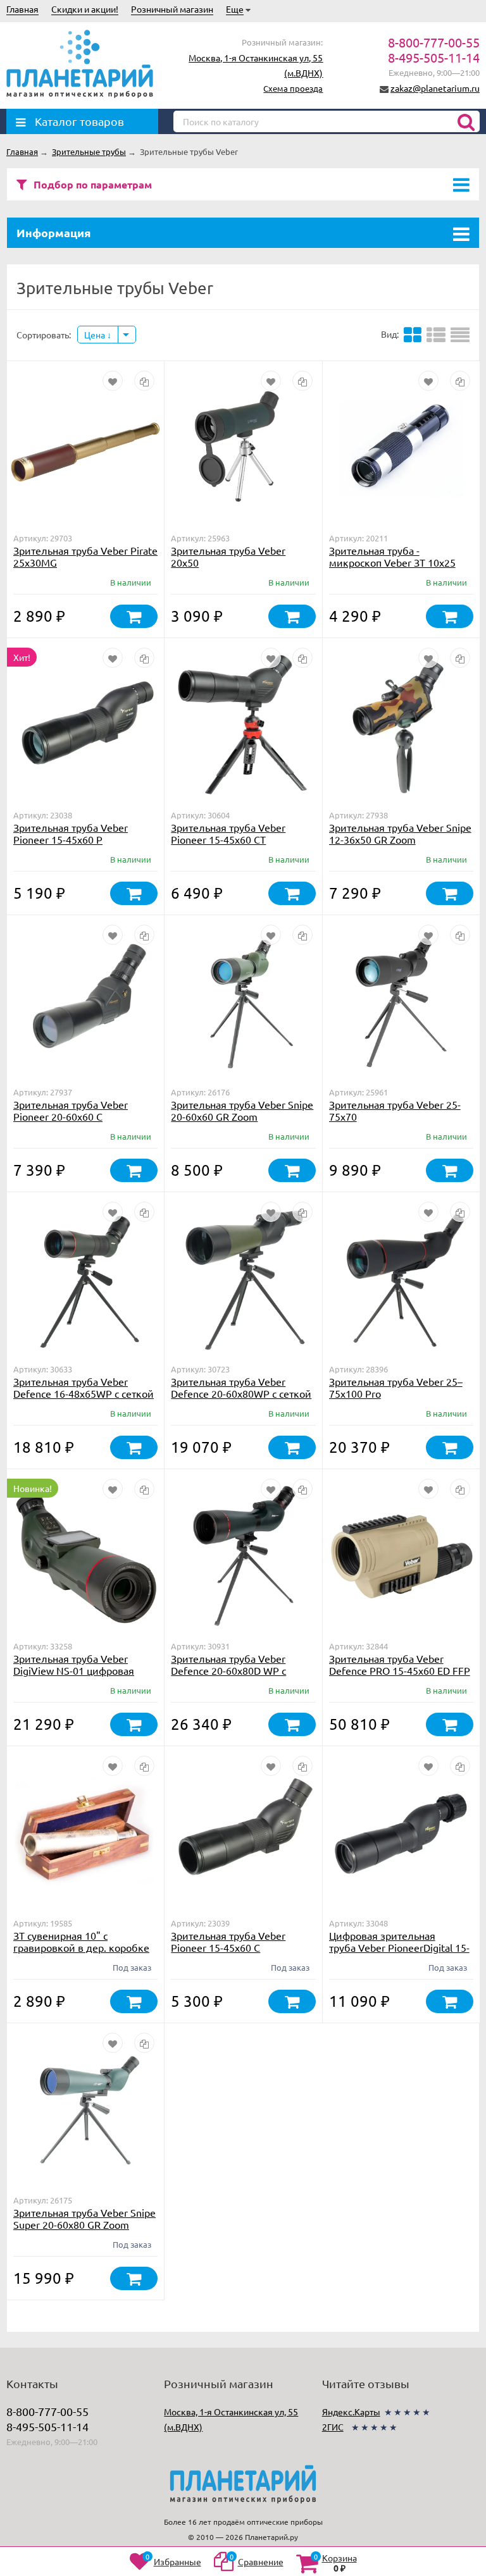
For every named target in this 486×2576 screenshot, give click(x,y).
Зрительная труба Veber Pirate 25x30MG (85, 556)
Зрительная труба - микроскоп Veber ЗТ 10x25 (392, 556)
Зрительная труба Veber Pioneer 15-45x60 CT (228, 833)
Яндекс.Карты (351, 2412)
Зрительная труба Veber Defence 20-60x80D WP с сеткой (228, 1670)
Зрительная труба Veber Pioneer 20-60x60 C (71, 1110)
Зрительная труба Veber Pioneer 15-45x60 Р (71, 833)
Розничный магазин (172, 9)
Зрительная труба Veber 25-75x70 (395, 1110)
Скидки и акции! (85, 9)
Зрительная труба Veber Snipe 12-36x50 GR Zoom (400, 833)
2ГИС (333, 2427)
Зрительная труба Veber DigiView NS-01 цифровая (74, 1664)
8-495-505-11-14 (434, 57)
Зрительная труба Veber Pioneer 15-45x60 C (228, 1941)
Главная (22, 9)
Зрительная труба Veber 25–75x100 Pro (396, 1387)
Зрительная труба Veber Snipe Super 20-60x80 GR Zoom (84, 2218)
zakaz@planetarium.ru (435, 88)
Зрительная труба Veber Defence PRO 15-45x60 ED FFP (400, 1664)
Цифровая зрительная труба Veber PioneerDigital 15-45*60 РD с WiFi (399, 1947)
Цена (96, 335)
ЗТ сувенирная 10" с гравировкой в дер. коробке (81, 1941)
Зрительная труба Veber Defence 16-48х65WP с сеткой (84, 1387)
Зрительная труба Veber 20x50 (228, 556)
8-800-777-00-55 (434, 42)
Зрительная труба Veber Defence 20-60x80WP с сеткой (241, 1387)
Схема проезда (293, 88)
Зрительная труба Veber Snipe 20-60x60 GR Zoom (242, 1110)
